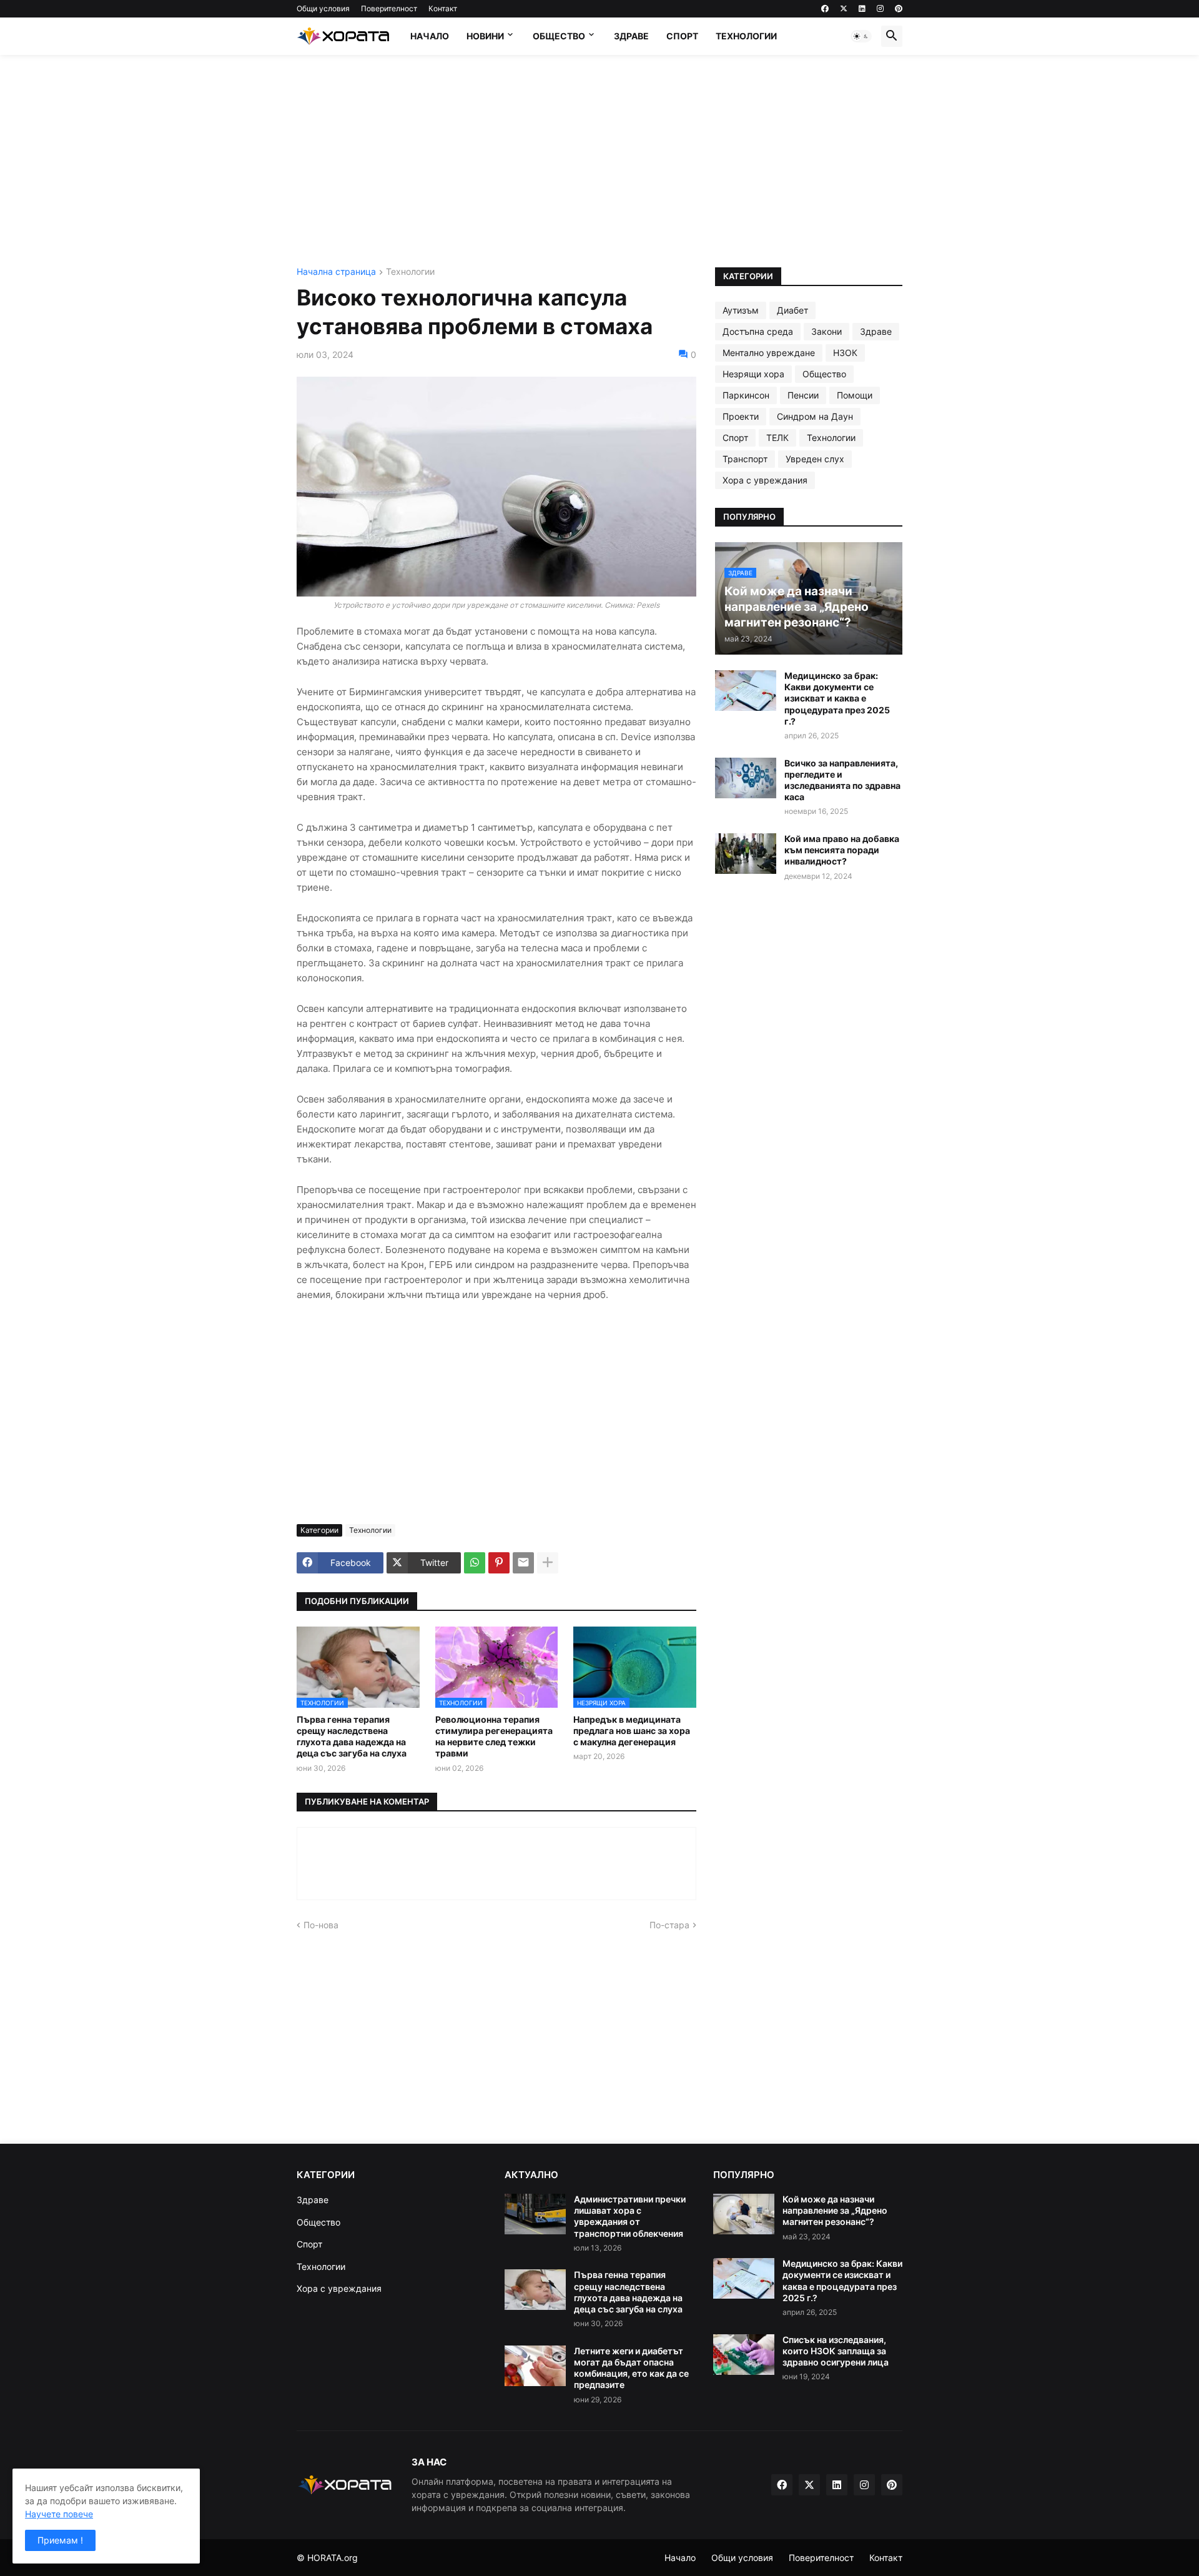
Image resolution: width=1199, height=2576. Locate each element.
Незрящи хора (753, 374)
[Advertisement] (599, 161)
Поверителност (389, 8)
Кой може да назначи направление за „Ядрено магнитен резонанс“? (835, 2210)
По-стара (669, 1925)
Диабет (792, 310)
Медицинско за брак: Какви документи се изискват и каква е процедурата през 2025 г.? (837, 698)
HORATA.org (333, 2558)
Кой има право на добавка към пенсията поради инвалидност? (842, 850)
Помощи (855, 395)
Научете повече (59, 2514)
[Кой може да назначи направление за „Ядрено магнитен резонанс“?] (744, 2214)
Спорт (682, 36)
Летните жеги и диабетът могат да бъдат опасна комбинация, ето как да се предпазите (631, 2368)
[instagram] (880, 9)
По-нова (321, 1925)
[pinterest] (899, 9)
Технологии (746, 36)
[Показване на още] (548, 1563)
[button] (861, 36)
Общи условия (323, 8)
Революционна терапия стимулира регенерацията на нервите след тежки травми (494, 1736)
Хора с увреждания (765, 480)
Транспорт (745, 459)
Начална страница (336, 272)
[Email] (523, 1563)
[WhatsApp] (475, 1563)
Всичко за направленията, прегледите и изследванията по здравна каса (842, 780)
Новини (485, 36)
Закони (826, 331)
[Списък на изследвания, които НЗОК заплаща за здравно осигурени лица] (744, 2355)
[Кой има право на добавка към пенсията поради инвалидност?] (746, 854)
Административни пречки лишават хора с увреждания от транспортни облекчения (630, 2216)
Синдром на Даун (815, 416)
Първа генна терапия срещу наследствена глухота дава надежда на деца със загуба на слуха (352, 1736)
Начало (430, 36)
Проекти (741, 416)
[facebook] (825, 9)
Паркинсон (746, 395)
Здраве (631, 36)
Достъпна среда (758, 331)
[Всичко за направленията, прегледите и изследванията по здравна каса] (746, 778)
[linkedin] (862, 9)
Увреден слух (815, 459)
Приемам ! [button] (60, 2540)
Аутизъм (741, 310)
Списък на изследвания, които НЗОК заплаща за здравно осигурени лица (836, 2351)
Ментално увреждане (769, 353)
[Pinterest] (499, 1563)
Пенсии (803, 395)
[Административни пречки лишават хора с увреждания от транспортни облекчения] (535, 2214)
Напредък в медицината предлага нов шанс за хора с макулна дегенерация (632, 1731)
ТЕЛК (777, 438)
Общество (559, 36)
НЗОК (845, 353)
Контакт (443, 8)
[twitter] (844, 9)
